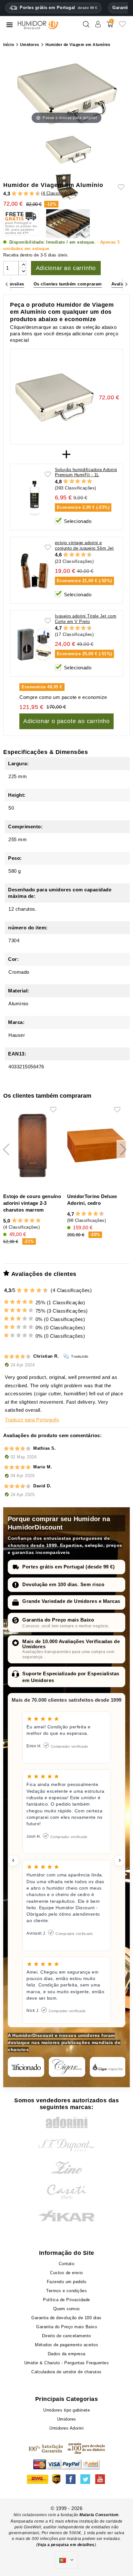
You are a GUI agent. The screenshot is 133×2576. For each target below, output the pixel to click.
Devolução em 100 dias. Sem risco (63, 1584)
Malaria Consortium (99, 2515)
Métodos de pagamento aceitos (66, 2345)
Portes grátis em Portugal (59, 8)
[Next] (126, 284)
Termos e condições (66, 2291)
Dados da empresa (67, 2354)
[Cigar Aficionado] (26, 2067)
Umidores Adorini (66, 2428)
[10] (46, 1290)
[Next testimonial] (120, 1860)
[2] (14, 194)
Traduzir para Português (32, 1420)
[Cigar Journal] (67, 2067)
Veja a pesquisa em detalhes (66, 2545)
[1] (11, 194)
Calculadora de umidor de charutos (66, 2372)
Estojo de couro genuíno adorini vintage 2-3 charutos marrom (32, 1203)
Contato (67, 2264)
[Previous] (7, 284)
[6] (26, 194)
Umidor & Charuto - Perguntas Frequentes (67, 2363)
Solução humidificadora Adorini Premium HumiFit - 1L (86, 472)
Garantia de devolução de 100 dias (66, 2318)
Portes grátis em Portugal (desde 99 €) (68, 1567)
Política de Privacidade (66, 2300)
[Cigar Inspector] (108, 2067)
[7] (29, 194)
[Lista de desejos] (122, 27)
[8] (32, 194)
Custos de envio (66, 2273)
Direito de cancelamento (66, 2336)
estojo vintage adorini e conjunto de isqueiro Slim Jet (84, 545)
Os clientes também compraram (68, 284)
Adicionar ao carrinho (66, 268)
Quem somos (67, 2309)
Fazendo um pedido (67, 2282)
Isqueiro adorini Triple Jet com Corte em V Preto (86, 619)
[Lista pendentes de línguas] (66, 2560)
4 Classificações (59, 193)
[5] (23, 194)
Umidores (67, 2419)
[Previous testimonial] (13, 1860)
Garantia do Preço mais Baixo (58, 1620)
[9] (35, 194)
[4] (20, 194)
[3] (17, 194)
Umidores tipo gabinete (66, 2410)
